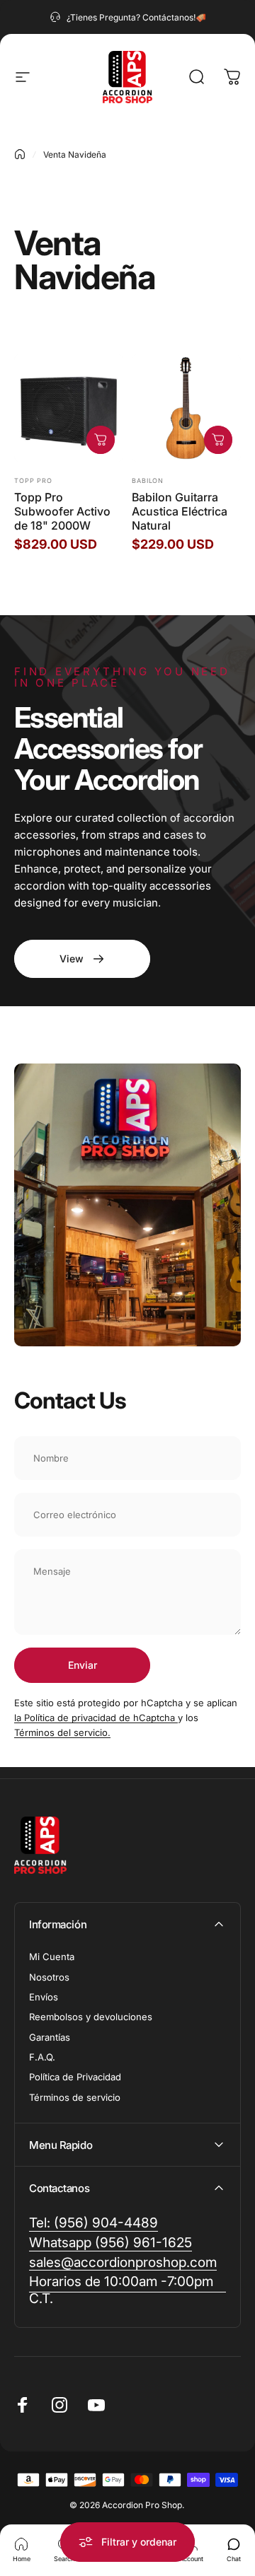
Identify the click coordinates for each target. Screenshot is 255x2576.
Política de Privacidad (75, 2077)
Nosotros (49, 1977)
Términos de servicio (75, 2097)
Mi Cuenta (52, 1957)
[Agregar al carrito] (101, 440)
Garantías (50, 2037)
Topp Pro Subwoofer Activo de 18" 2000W (62, 511)
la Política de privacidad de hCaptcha (96, 1718)
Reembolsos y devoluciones (91, 2017)
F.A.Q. (42, 2057)
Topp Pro (33, 480)
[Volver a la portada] (20, 154)
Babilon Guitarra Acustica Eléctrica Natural (180, 511)
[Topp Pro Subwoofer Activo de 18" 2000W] (69, 408)
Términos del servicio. (62, 1732)
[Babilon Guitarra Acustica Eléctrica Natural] (186, 408)
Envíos (44, 1997)
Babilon (148, 480)
